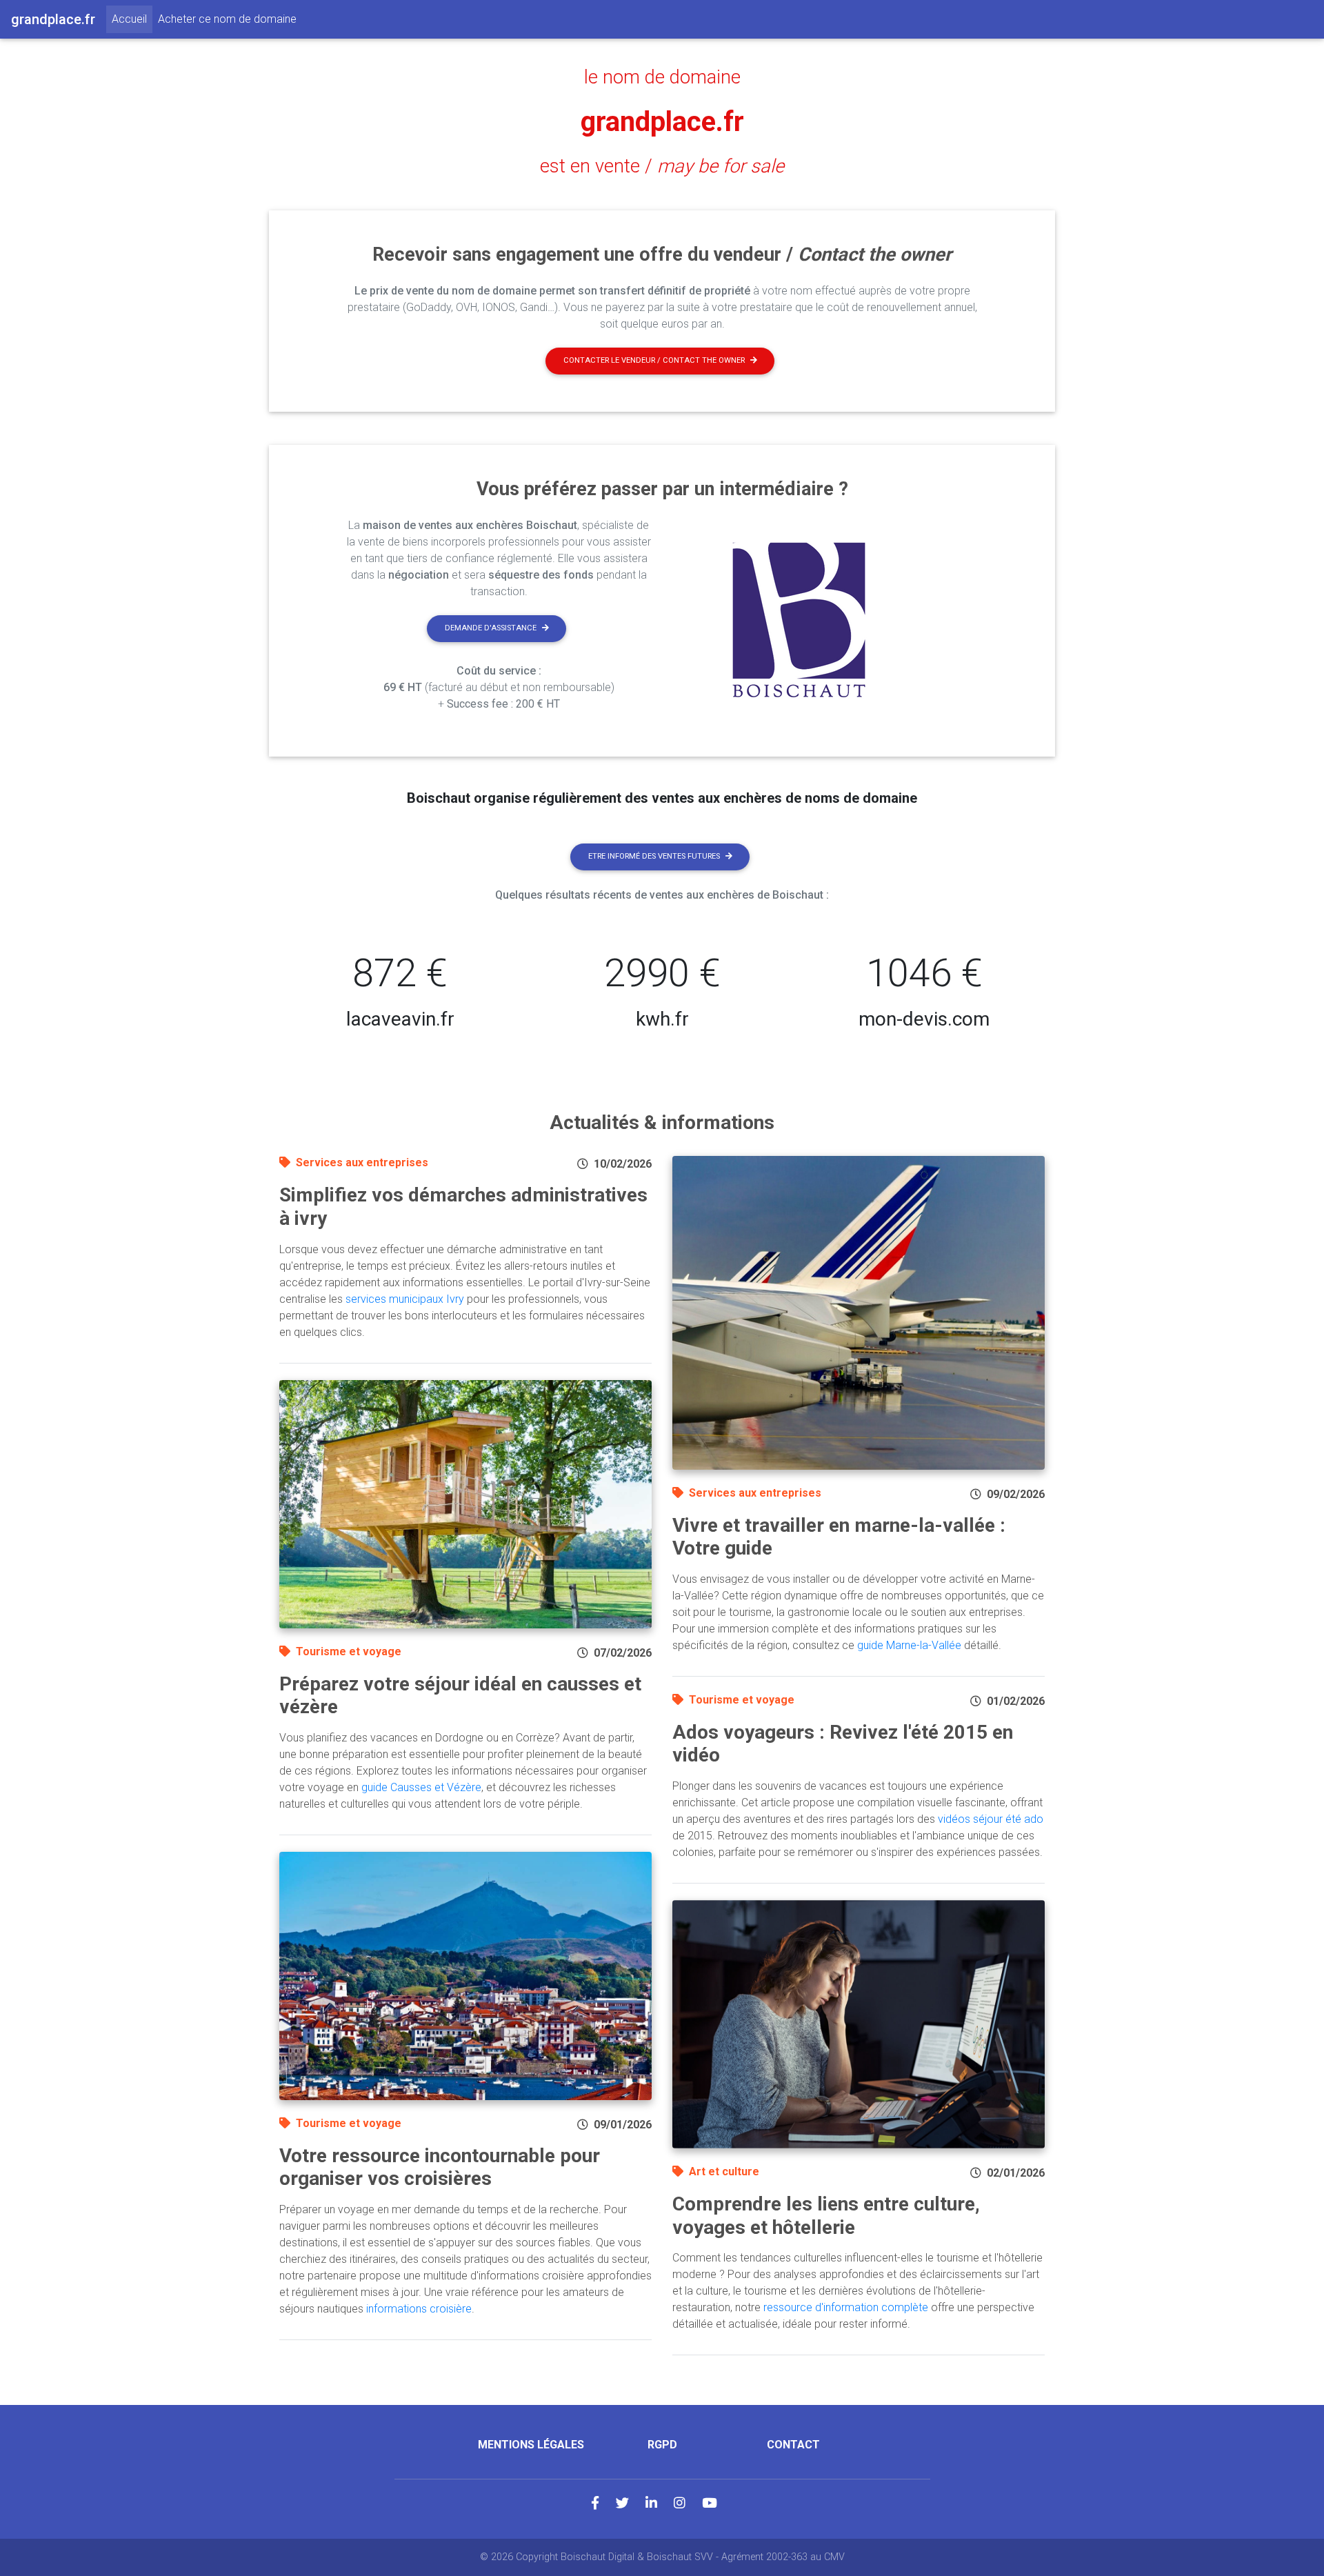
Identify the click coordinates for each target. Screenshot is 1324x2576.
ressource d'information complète (846, 2307)
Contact (793, 2445)
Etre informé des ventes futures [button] (654, 856)
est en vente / (662, 166)
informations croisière (419, 2309)
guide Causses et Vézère (421, 1787)
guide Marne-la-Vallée (909, 1645)
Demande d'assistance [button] (491, 628)
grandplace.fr (662, 122)
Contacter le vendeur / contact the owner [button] (654, 360)
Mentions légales (531, 2445)
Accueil (132, 19)
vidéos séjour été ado (991, 1819)
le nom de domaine (662, 77)
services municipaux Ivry (405, 1299)
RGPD (662, 2445)
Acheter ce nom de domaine (227, 19)
